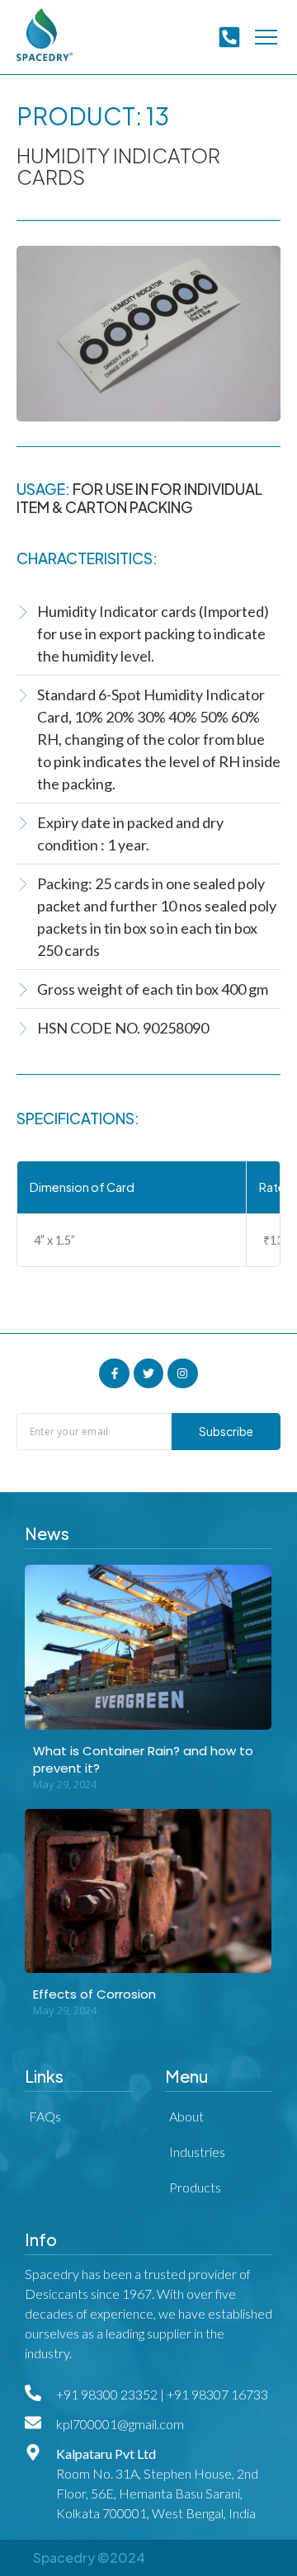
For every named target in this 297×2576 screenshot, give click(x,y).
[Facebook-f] (114, 1373)
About (186, 2116)
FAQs (45, 2116)
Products (195, 2187)
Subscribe (226, 1431)
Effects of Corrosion (94, 1994)
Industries (197, 2152)
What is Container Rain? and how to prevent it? (143, 1759)
